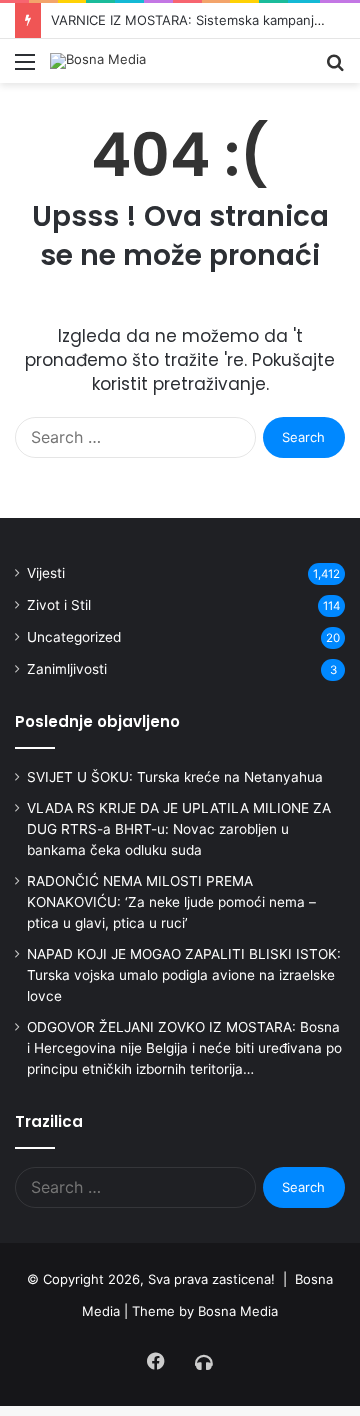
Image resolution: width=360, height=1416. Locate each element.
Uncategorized (74, 637)
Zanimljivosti (67, 669)
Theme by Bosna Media (205, 1311)
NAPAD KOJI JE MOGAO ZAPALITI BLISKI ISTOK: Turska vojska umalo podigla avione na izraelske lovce (184, 975)
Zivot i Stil (59, 605)
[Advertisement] (180, 273)
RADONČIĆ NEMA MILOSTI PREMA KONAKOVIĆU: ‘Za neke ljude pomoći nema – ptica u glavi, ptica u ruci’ (171, 902)
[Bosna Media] (98, 61)
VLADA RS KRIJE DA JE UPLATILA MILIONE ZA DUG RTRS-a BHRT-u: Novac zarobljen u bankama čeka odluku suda (179, 829)
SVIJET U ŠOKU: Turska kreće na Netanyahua (175, 777)
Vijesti (46, 573)
